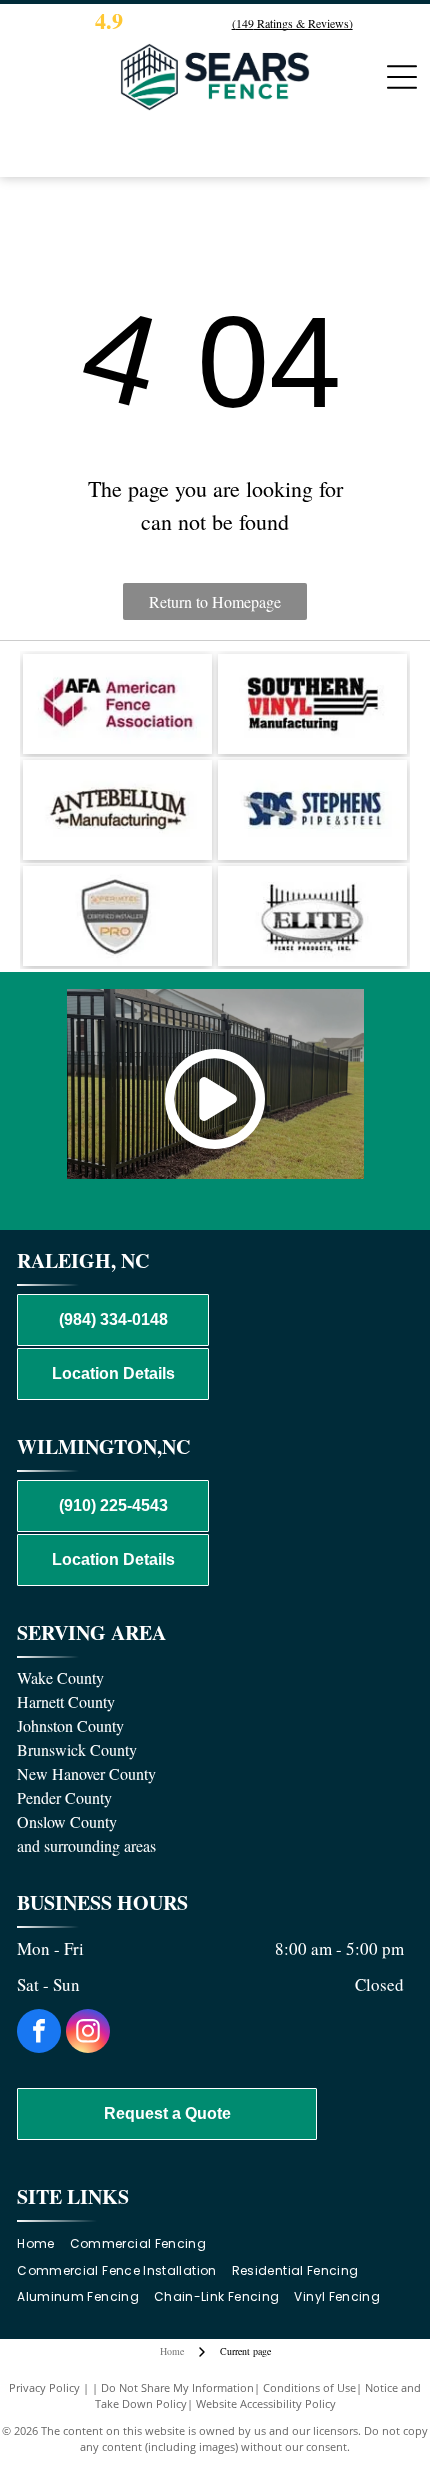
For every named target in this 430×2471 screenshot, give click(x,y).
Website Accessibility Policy (266, 2403)
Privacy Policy (44, 2387)
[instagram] (88, 2033)
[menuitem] (43, 2243)
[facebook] (39, 2033)
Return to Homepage (215, 601)
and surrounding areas (86, 1845)
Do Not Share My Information (177, 2387)
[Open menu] (402, 77)
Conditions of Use (309, 2387)
